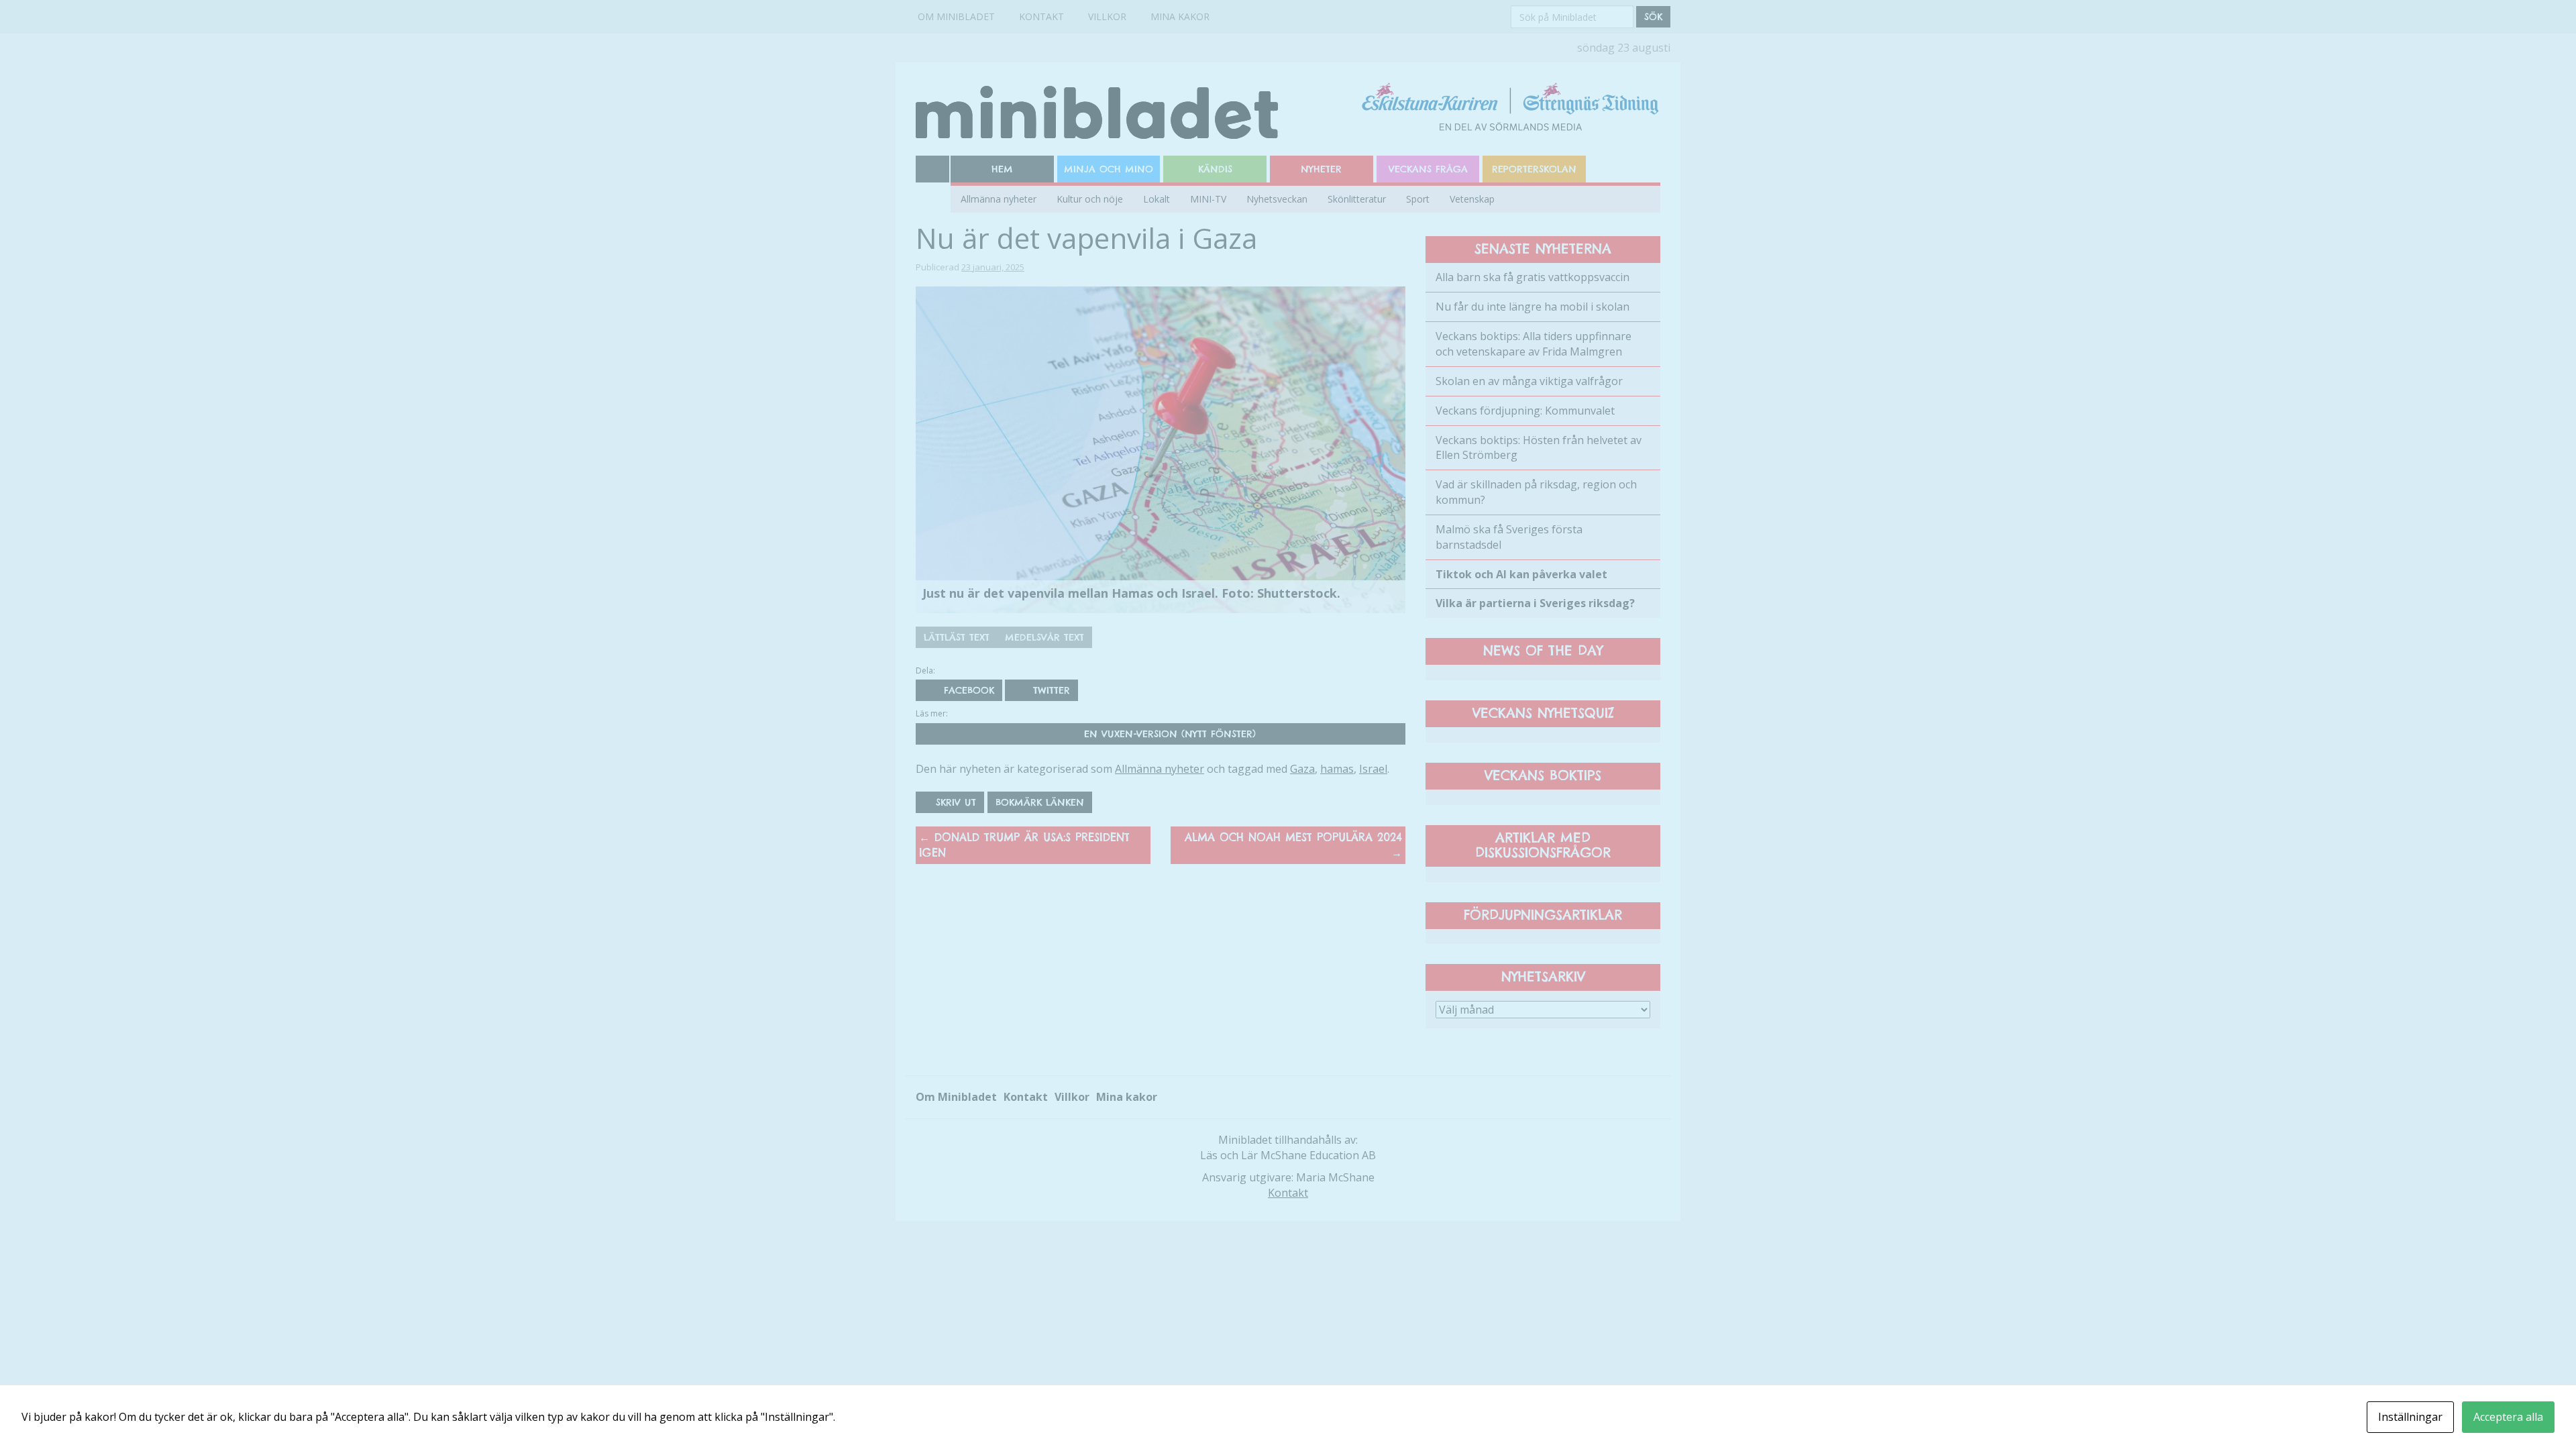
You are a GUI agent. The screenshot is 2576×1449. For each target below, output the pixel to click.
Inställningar (2410, 1417)
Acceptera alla (2508, 1417)
